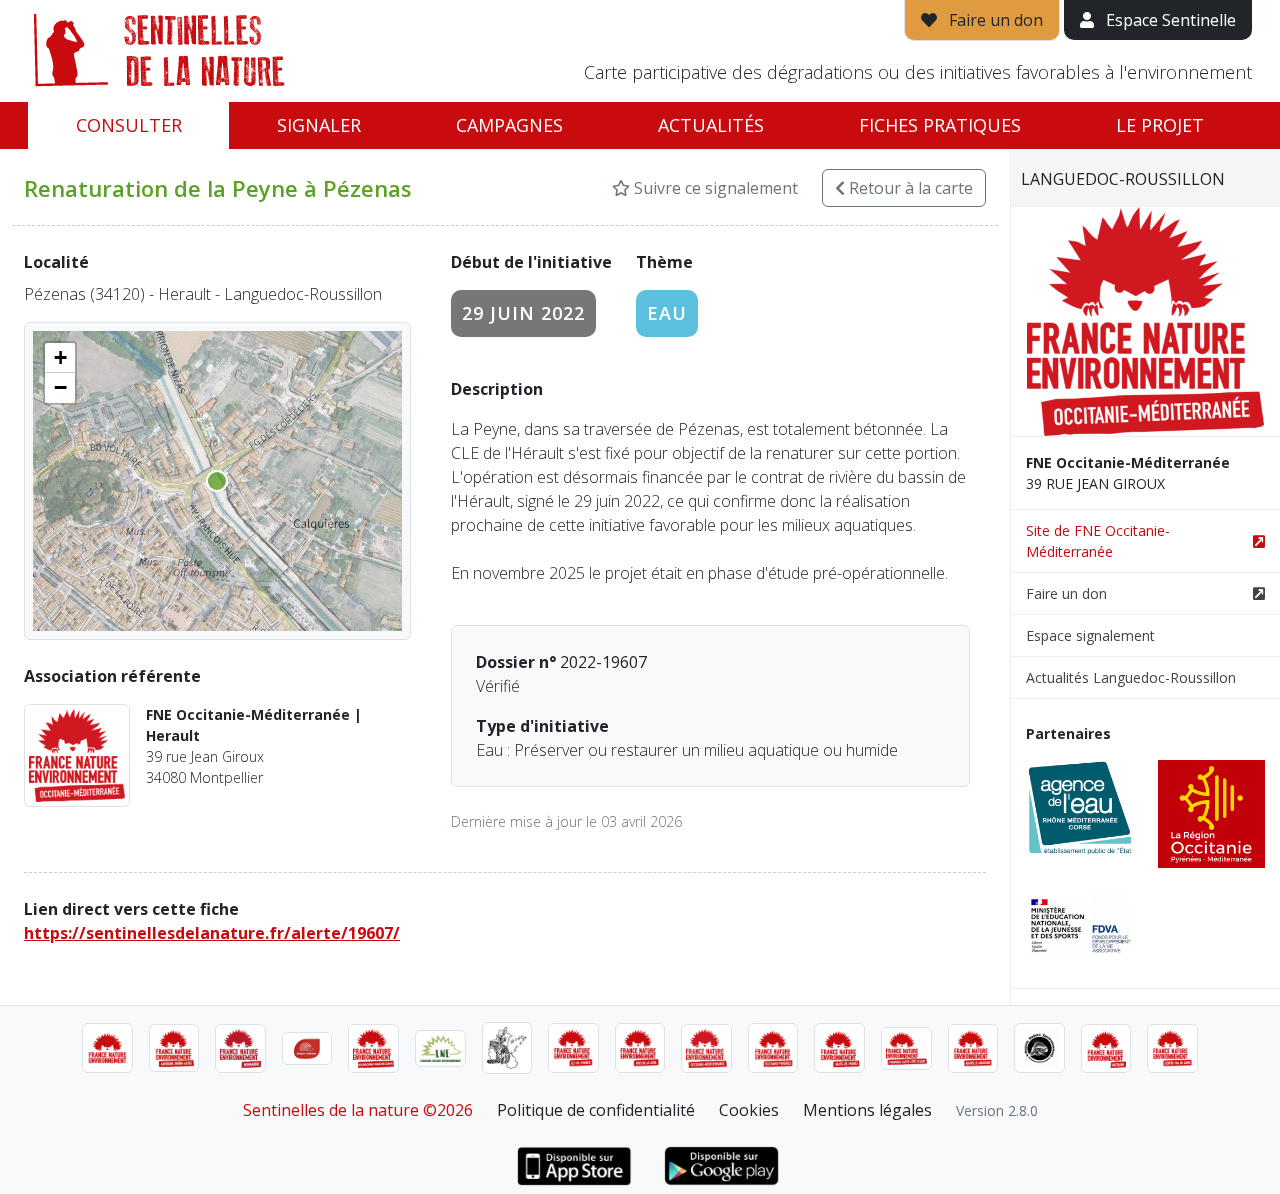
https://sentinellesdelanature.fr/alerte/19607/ (212, 933)
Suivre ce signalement (714, 188)
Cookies (749, 1110)
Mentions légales (867, 1110)
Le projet (1160, 125)
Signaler (319, 125)
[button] (60, 358)
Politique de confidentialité (596, 1110)
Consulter (129, 125)
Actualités (711, 125)
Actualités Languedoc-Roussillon (1131, 677)
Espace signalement (1090, 635)
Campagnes (509, 125)
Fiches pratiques (940, 125)
